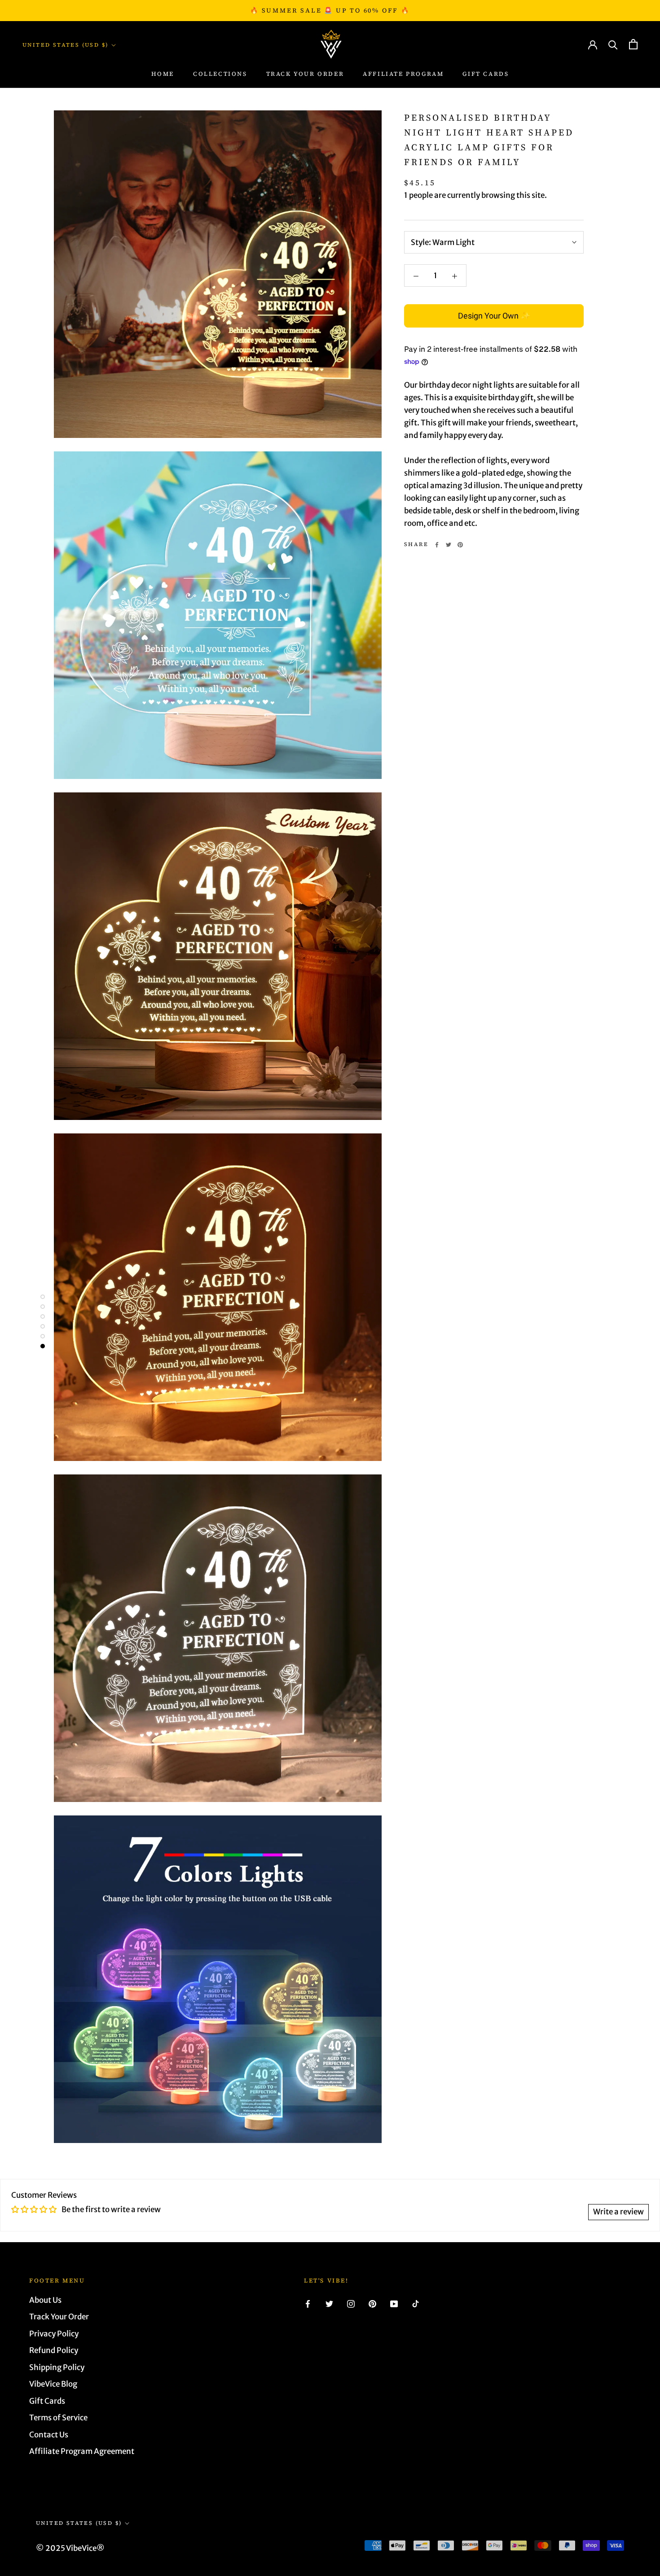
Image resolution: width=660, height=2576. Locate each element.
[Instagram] (351, 2304)
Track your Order (305, 74)
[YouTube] (394, 2304)
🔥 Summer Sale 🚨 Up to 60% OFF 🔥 (330, 10)
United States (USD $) (65, 45)
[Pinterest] (460, 545)
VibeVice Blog (53, 2384)
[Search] (613, 44)
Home (163, 74)
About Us (45, 2300)
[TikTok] (416, 2304)
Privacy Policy (54, 2334)
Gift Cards (486, 74)
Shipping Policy (57, 2367)
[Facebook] (437, 545)
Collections (220, 74)
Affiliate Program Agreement (82, 2451)
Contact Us (49, 2435)
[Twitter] (449, 545)
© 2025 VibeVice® (70, 2548)
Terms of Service (58, 2418)
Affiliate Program (403, 74)
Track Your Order (59, 2317)
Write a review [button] (618, 2212)
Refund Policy (54, 2350)
